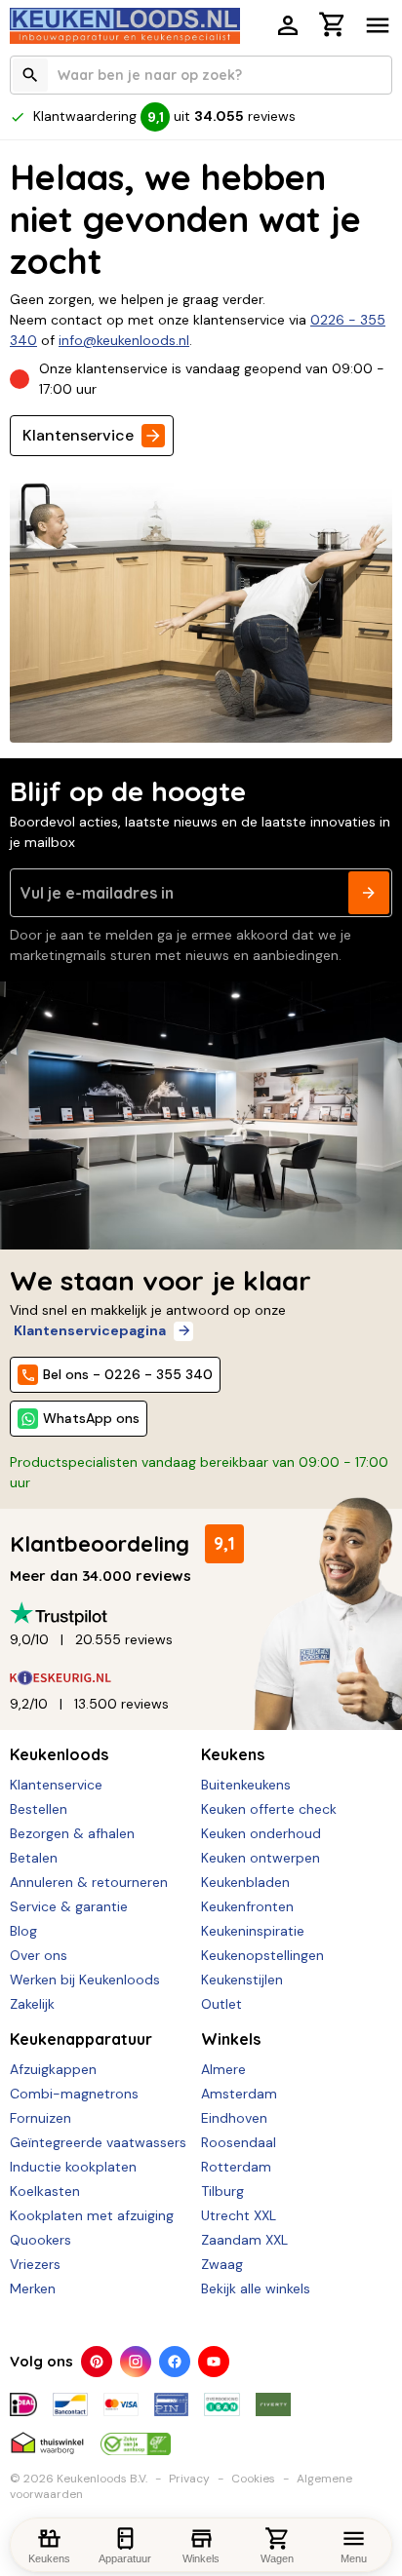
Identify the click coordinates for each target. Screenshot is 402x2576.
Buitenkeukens (246, 1785)
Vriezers (35, 2264)
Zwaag (222, 2264)
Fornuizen (40, 2118)
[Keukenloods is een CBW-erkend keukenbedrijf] (136, 2436)
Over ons (39, 1955)
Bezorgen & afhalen (72, 1833)
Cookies (253, 2479)
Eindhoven (234, 2118)
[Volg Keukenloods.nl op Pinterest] (97, 2362)
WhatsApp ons (91, 1418)
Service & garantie (69, 1906)
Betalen (34, 1858)
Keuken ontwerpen (261, 1858)
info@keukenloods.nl (124, 340)
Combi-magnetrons (74, 2094)
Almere (223, 2069)
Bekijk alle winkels (256, 2288)
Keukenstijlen (242, 1980)
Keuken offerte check (269, 1809)
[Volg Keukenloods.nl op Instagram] (136, 2362)
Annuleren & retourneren (89, 1882)
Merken (33, 2288)
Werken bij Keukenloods (85, 1980)
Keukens (233, 1754)
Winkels (231, 2039)
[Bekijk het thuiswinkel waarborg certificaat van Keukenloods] (47, 2436)
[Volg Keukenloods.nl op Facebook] (175, 2362)
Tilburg (222, 2191)
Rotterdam (236, 2167)
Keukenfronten (247, 1906)
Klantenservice (78, 435)
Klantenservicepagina (90, 1330)
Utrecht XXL (239, 2215)
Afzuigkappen (53, 2069)
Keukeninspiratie (253, 1931)
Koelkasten (45, 2191)
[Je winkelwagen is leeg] (333, 24)
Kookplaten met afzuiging (92, 2215)
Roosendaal (239, 2142)
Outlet (221, 2004)
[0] (333, 27)
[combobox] (201, 75)
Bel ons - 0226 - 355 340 (128, 1374)
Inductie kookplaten (73, 2167)
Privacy (189, 2479)
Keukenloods (59, 1754)
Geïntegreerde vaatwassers (98, 2142)
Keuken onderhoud (261, 1833)
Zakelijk (32, 2004)
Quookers (40, 2240)
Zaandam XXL (244, 2240)
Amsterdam (239, 2094)
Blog (23, 1931)
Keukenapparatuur (81, 2039)
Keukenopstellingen (262, 1955)
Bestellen (39, 1809)
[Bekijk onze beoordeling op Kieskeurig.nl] (201, 1678)
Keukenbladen (245, 1882)
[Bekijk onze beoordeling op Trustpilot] (201, 1614)
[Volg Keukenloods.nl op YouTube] (214, 2362)
